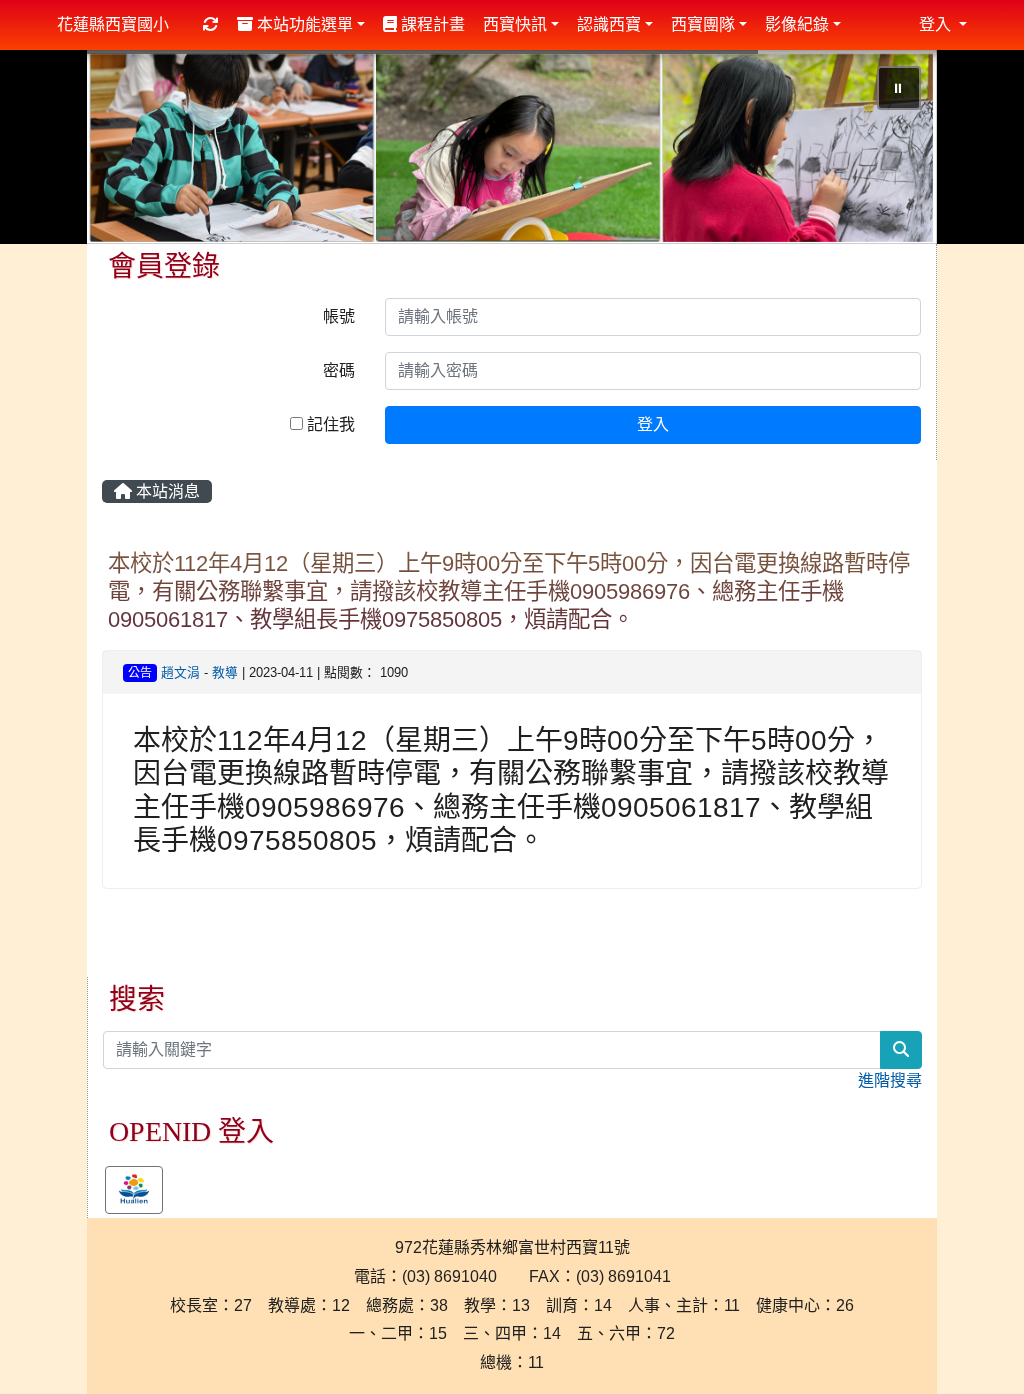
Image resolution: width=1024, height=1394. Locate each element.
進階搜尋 (890, 1082)
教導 (225, 674)
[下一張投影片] (889, 152)
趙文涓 (180, 674)
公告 (140, 675)
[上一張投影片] (135, 152)
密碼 (339, 373)
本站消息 (166, 494)
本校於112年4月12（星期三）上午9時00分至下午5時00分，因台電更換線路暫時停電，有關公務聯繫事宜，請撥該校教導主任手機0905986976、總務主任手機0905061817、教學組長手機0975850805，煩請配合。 (509, 594)
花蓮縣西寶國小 (113, 24)
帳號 (339, 319)
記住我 (329, 427)
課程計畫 (431, 24)
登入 (653, 427)
